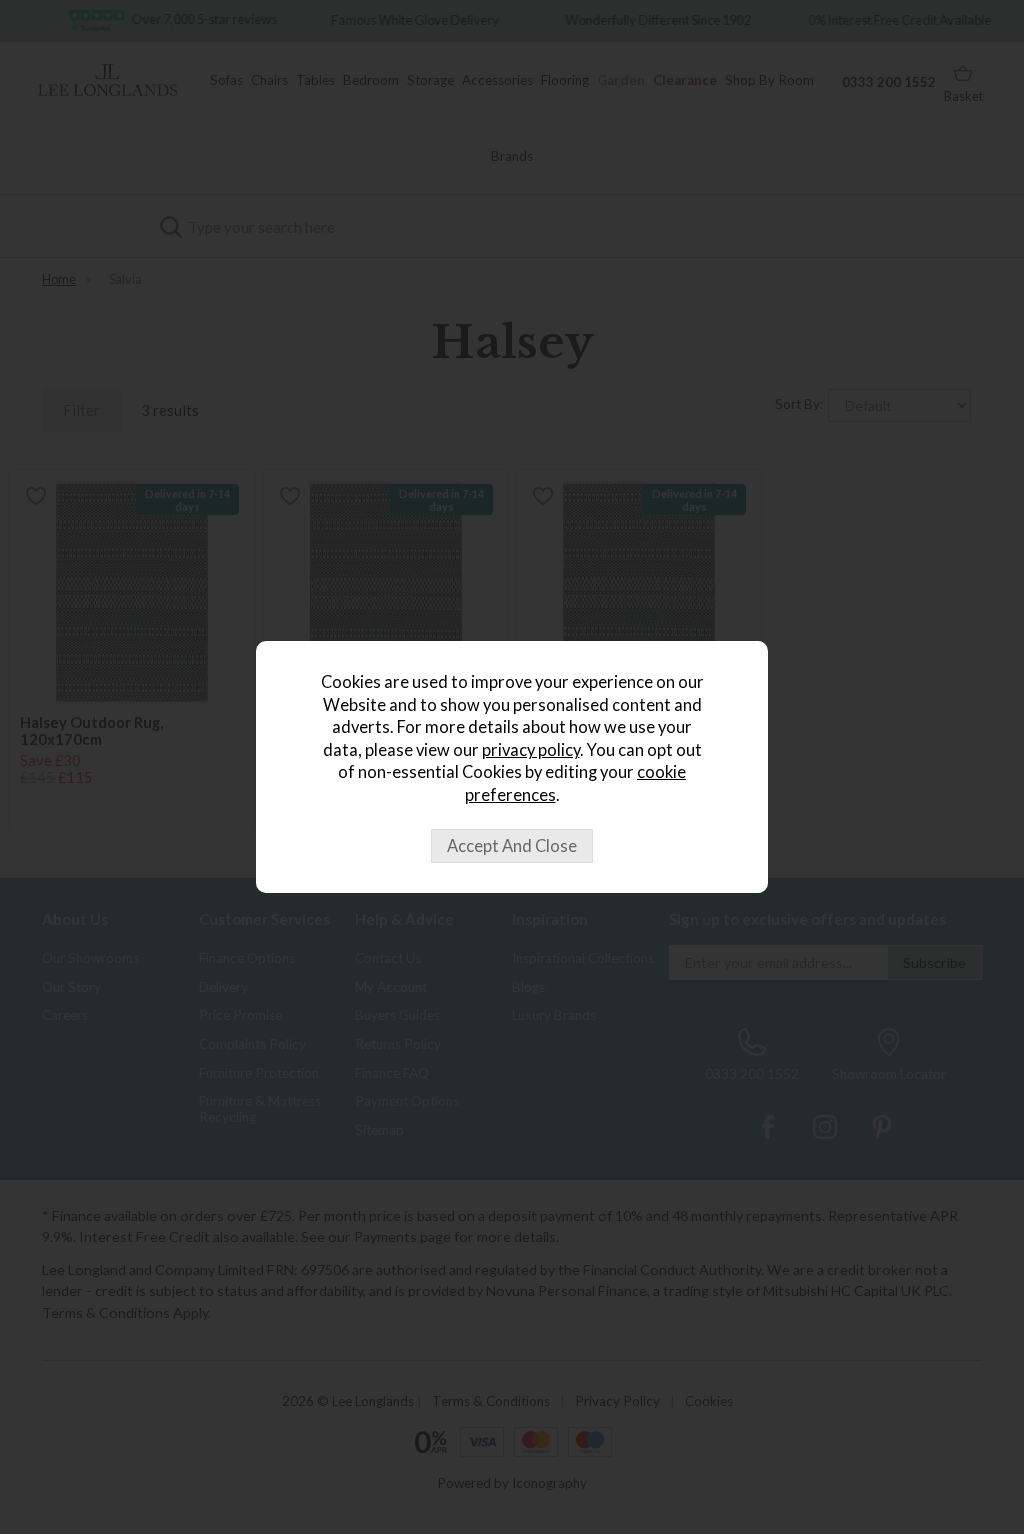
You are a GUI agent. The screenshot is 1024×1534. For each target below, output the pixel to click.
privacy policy (531, 750)
